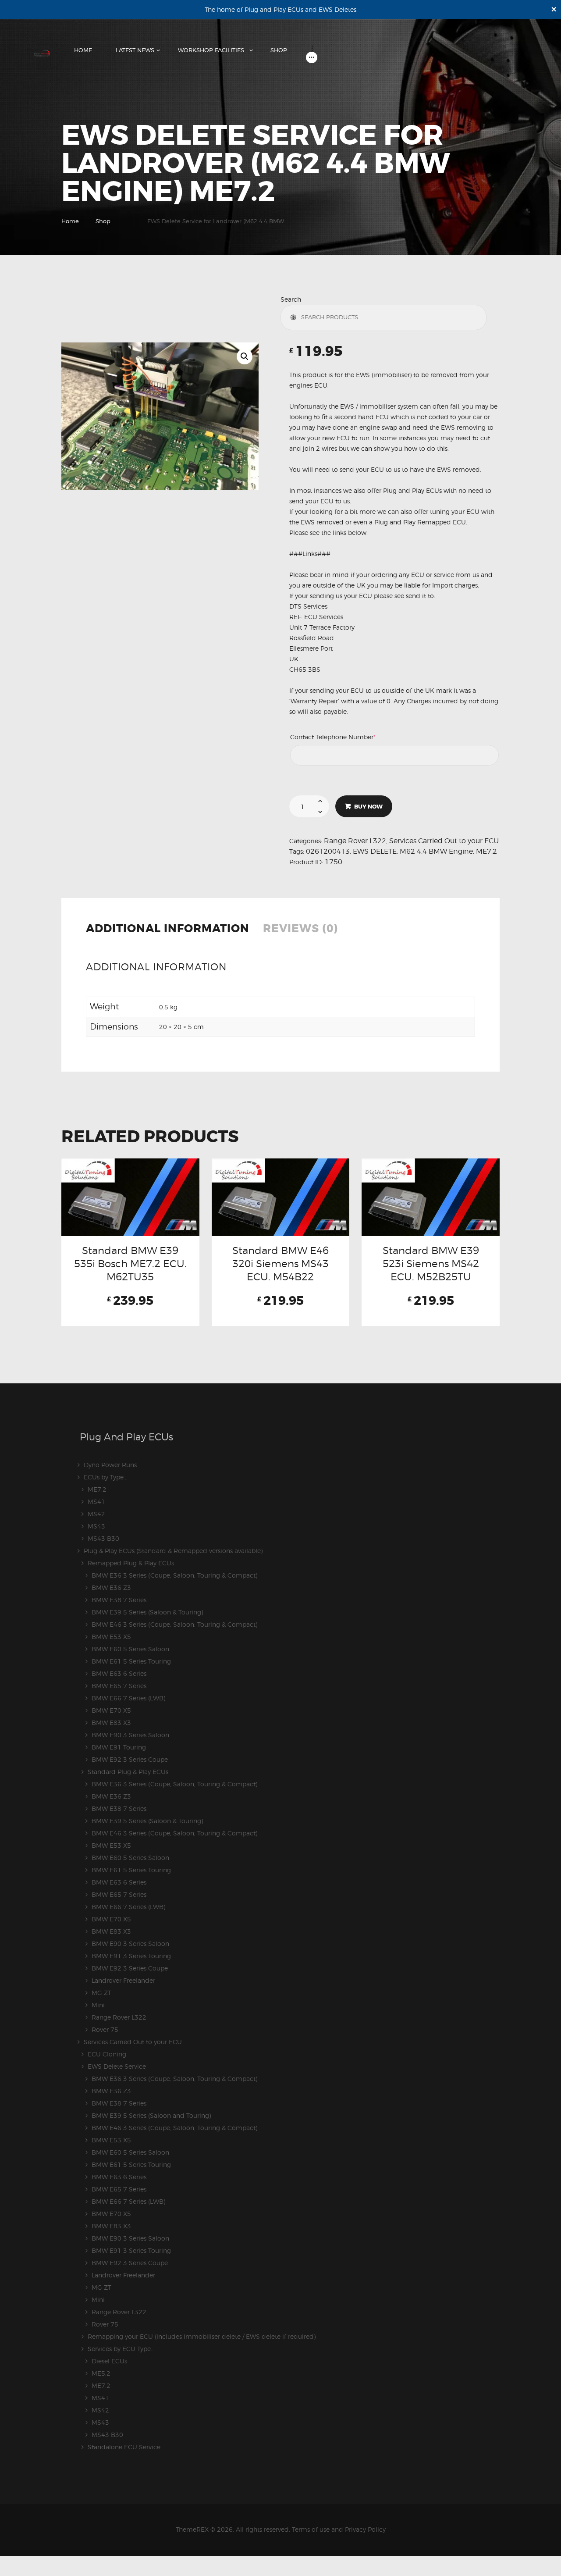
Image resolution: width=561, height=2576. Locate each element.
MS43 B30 (103, 1538)
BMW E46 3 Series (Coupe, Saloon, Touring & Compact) (174, 1624)
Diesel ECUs (109, 2361)
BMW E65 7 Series (119, 1686)
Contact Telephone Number (348, 737)
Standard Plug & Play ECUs (128, 1772)
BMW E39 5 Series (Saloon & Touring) (147, 1612)
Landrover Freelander (123, 1980)
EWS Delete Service (117, 2066)
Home (70, 221)
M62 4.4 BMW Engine (436, 851)
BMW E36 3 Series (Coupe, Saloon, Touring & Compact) (174, 1575)
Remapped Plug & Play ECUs (131, 1563)
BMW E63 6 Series (119, 1673)
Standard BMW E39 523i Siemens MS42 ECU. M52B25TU (431, 1264)
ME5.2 (101, 2373)
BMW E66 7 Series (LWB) (128, 1698)
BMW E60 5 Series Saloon (130, 1649)
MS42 (96, 1514)
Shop (103, 221)
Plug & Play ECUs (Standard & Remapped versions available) (173, 1551)
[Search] (295, 317)
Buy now (368, 807)
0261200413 (328, 851)
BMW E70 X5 (111, 1710)
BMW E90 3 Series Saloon (130, 1735)
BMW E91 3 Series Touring (131, 1956)
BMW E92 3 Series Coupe (130, 1759)
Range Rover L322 (355, 841)
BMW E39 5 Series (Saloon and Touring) (151, 2115)
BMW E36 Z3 (111, 1587)
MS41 (96, 1502)
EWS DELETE (375, 851)
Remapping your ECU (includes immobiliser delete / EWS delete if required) (202, 2336)
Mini (98, 2005)
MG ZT (101, 1993)
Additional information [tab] (168, 929)
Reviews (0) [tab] (300, 929)
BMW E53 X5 (111, 1637)
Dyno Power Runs (110, 1465)
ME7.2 (486, 851)
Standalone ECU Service (124, 2447)
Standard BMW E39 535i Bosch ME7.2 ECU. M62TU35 (130, 1264)
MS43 (96, 1526)
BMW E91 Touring (119, 1747)
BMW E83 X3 (111, 1723)
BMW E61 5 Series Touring (131, 1661)
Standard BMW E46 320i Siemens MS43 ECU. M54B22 (280, 1264)
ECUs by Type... (106, 1477)
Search (291, 299)
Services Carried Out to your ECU (444, 841)
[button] (245, 356)
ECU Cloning (107, 2054)
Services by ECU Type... (121, 2349)
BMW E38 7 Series (119, 1600)
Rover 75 (105, 2029)
